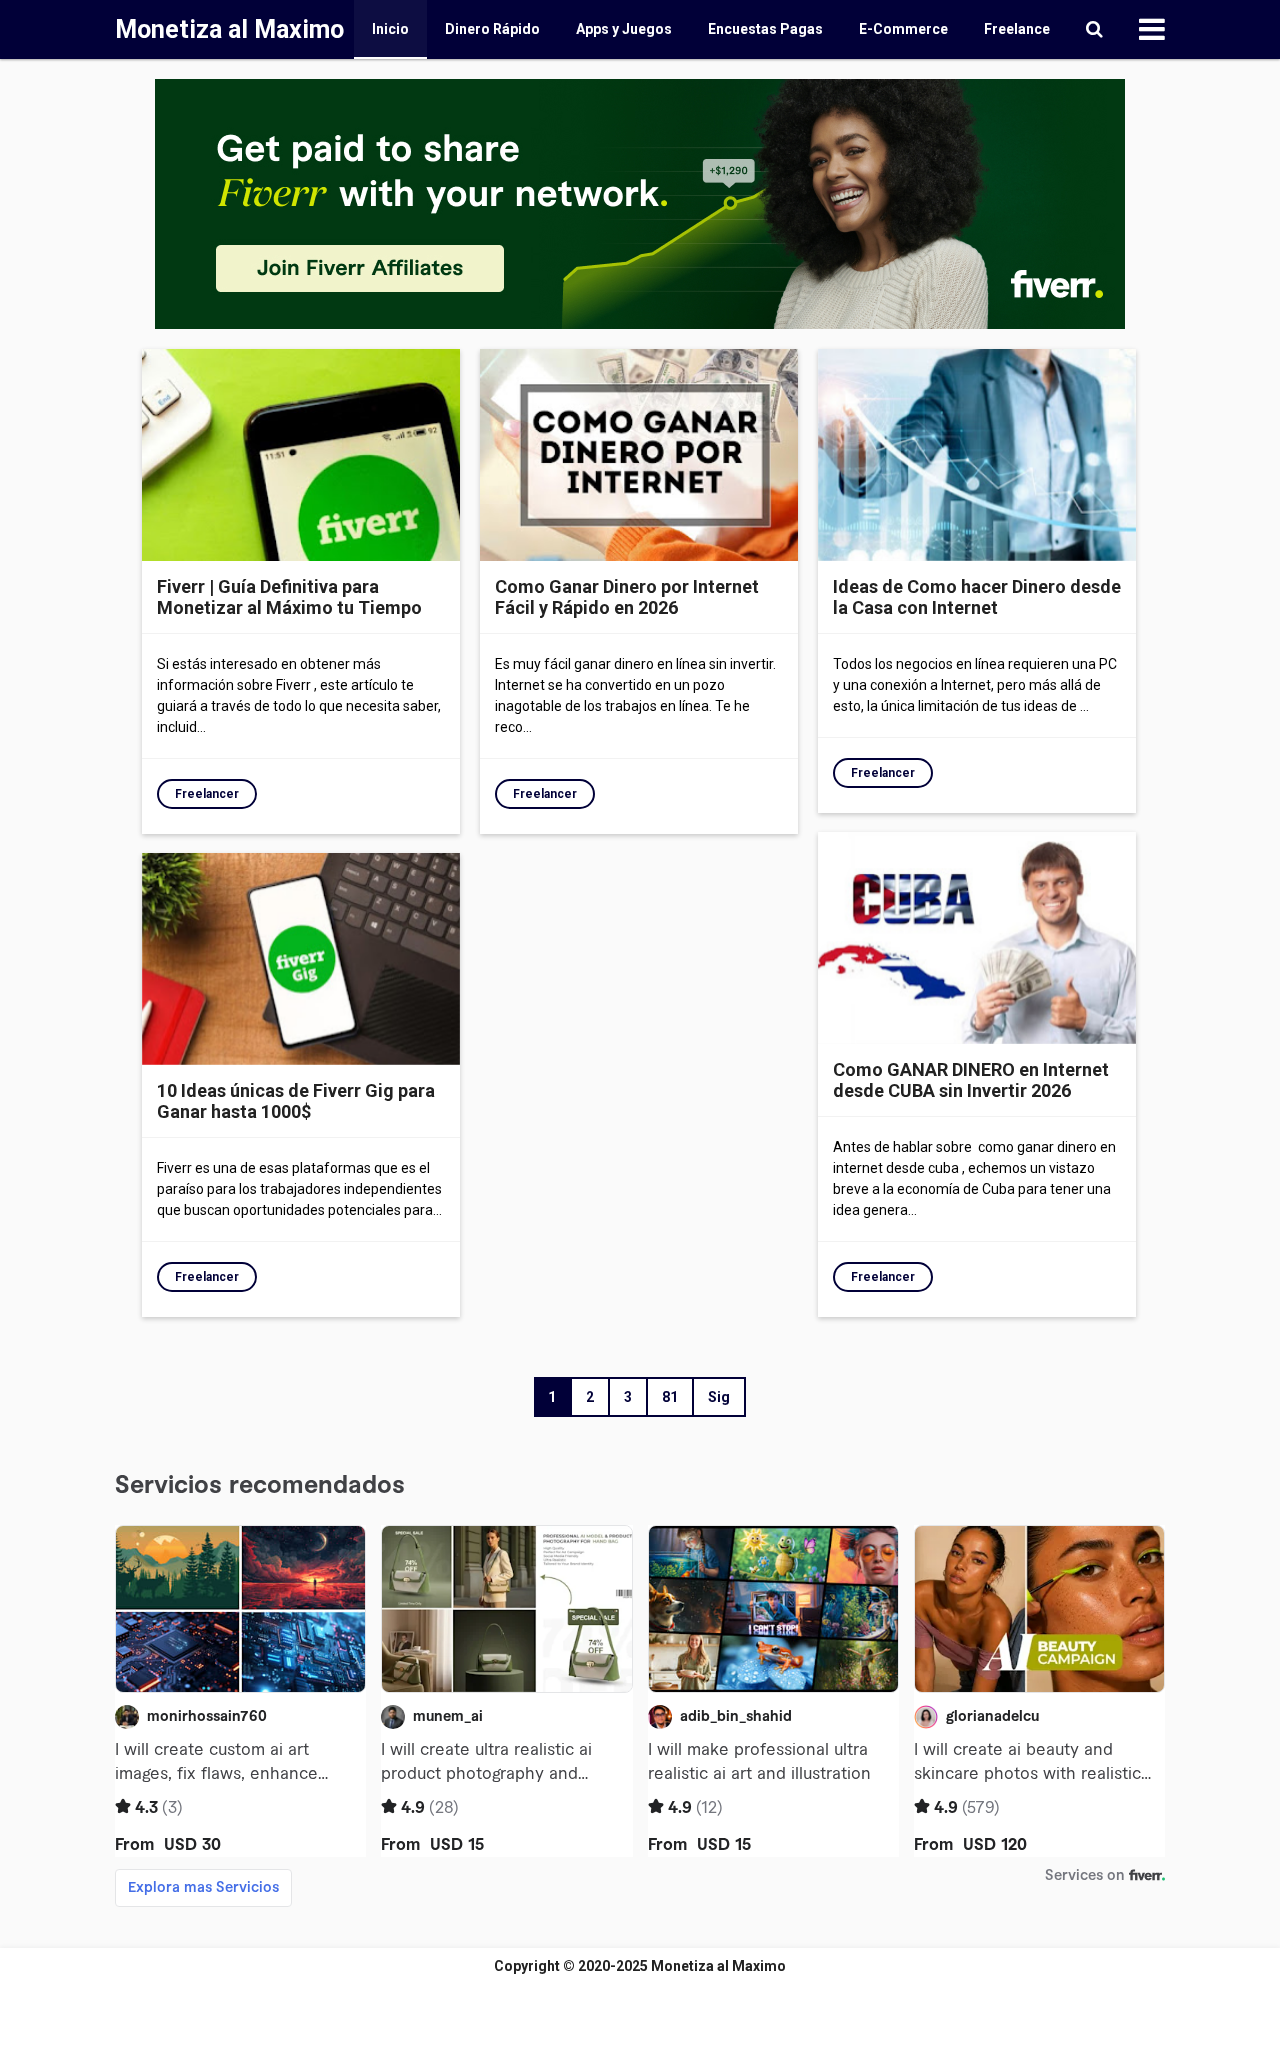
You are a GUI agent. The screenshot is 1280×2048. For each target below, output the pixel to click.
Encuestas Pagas (765, 29)
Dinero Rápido (492, 29)
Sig (719, 1397)
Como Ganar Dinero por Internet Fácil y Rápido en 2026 (627, 597)
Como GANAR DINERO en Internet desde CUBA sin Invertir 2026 (971, 1080)
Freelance (1017, 29)
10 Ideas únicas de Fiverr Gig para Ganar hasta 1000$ (296, 1101)
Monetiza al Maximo (718, 1966)
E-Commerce (903, 29)
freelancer (207, 794)
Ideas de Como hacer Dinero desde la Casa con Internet (977, 597)
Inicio (390, 29)
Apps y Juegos (624, 29)
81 (670, 1397)
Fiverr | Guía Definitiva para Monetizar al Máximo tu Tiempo (289, 597)
